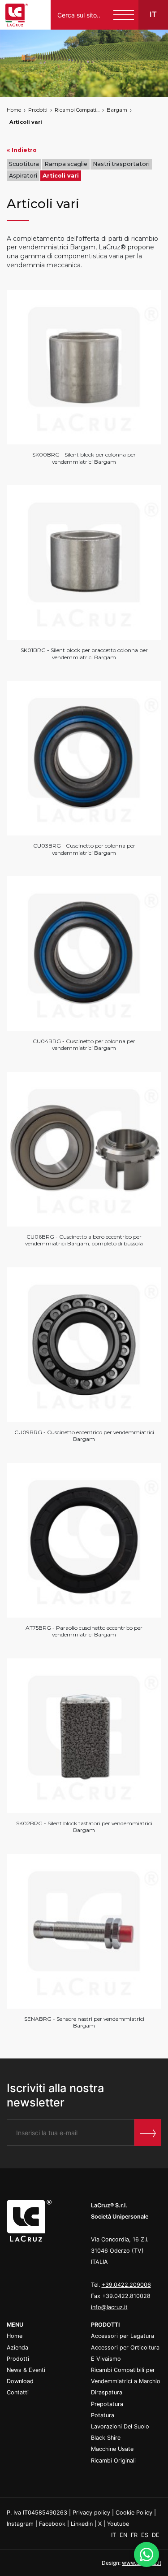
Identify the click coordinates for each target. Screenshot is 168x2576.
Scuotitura (24, 164)
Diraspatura (107, 2392)
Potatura (103, 2415)
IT (114, 2535)
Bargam (117, 110)
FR (135, 2535)
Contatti (18, 2392)
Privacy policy (91, 2513)
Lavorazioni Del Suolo (120, 2426)
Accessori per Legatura (123, 2336)
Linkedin (82, 2524)
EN (124, 2535)
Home (14, 110)
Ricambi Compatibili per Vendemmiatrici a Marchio (77, 110)
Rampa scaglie (66, 164)
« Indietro (22, 150)
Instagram (20, 2524)
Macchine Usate (112, 2449)
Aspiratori (23, 176)
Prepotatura (107, 2404)
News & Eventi (26, 2370)
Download (20, 2381)
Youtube (118, 2524)
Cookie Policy (134, 2513)
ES (146, 2535)
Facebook (52, 2524)
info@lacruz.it (109, 2307)
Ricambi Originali (113, 2461)
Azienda (17, 2348)
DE (156, 2535)
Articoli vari (26, 122)
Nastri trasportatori (121, 164)
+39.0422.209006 (126, 2285)
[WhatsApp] (146, 2554)
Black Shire (106, 2438)
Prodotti (38, 110)
